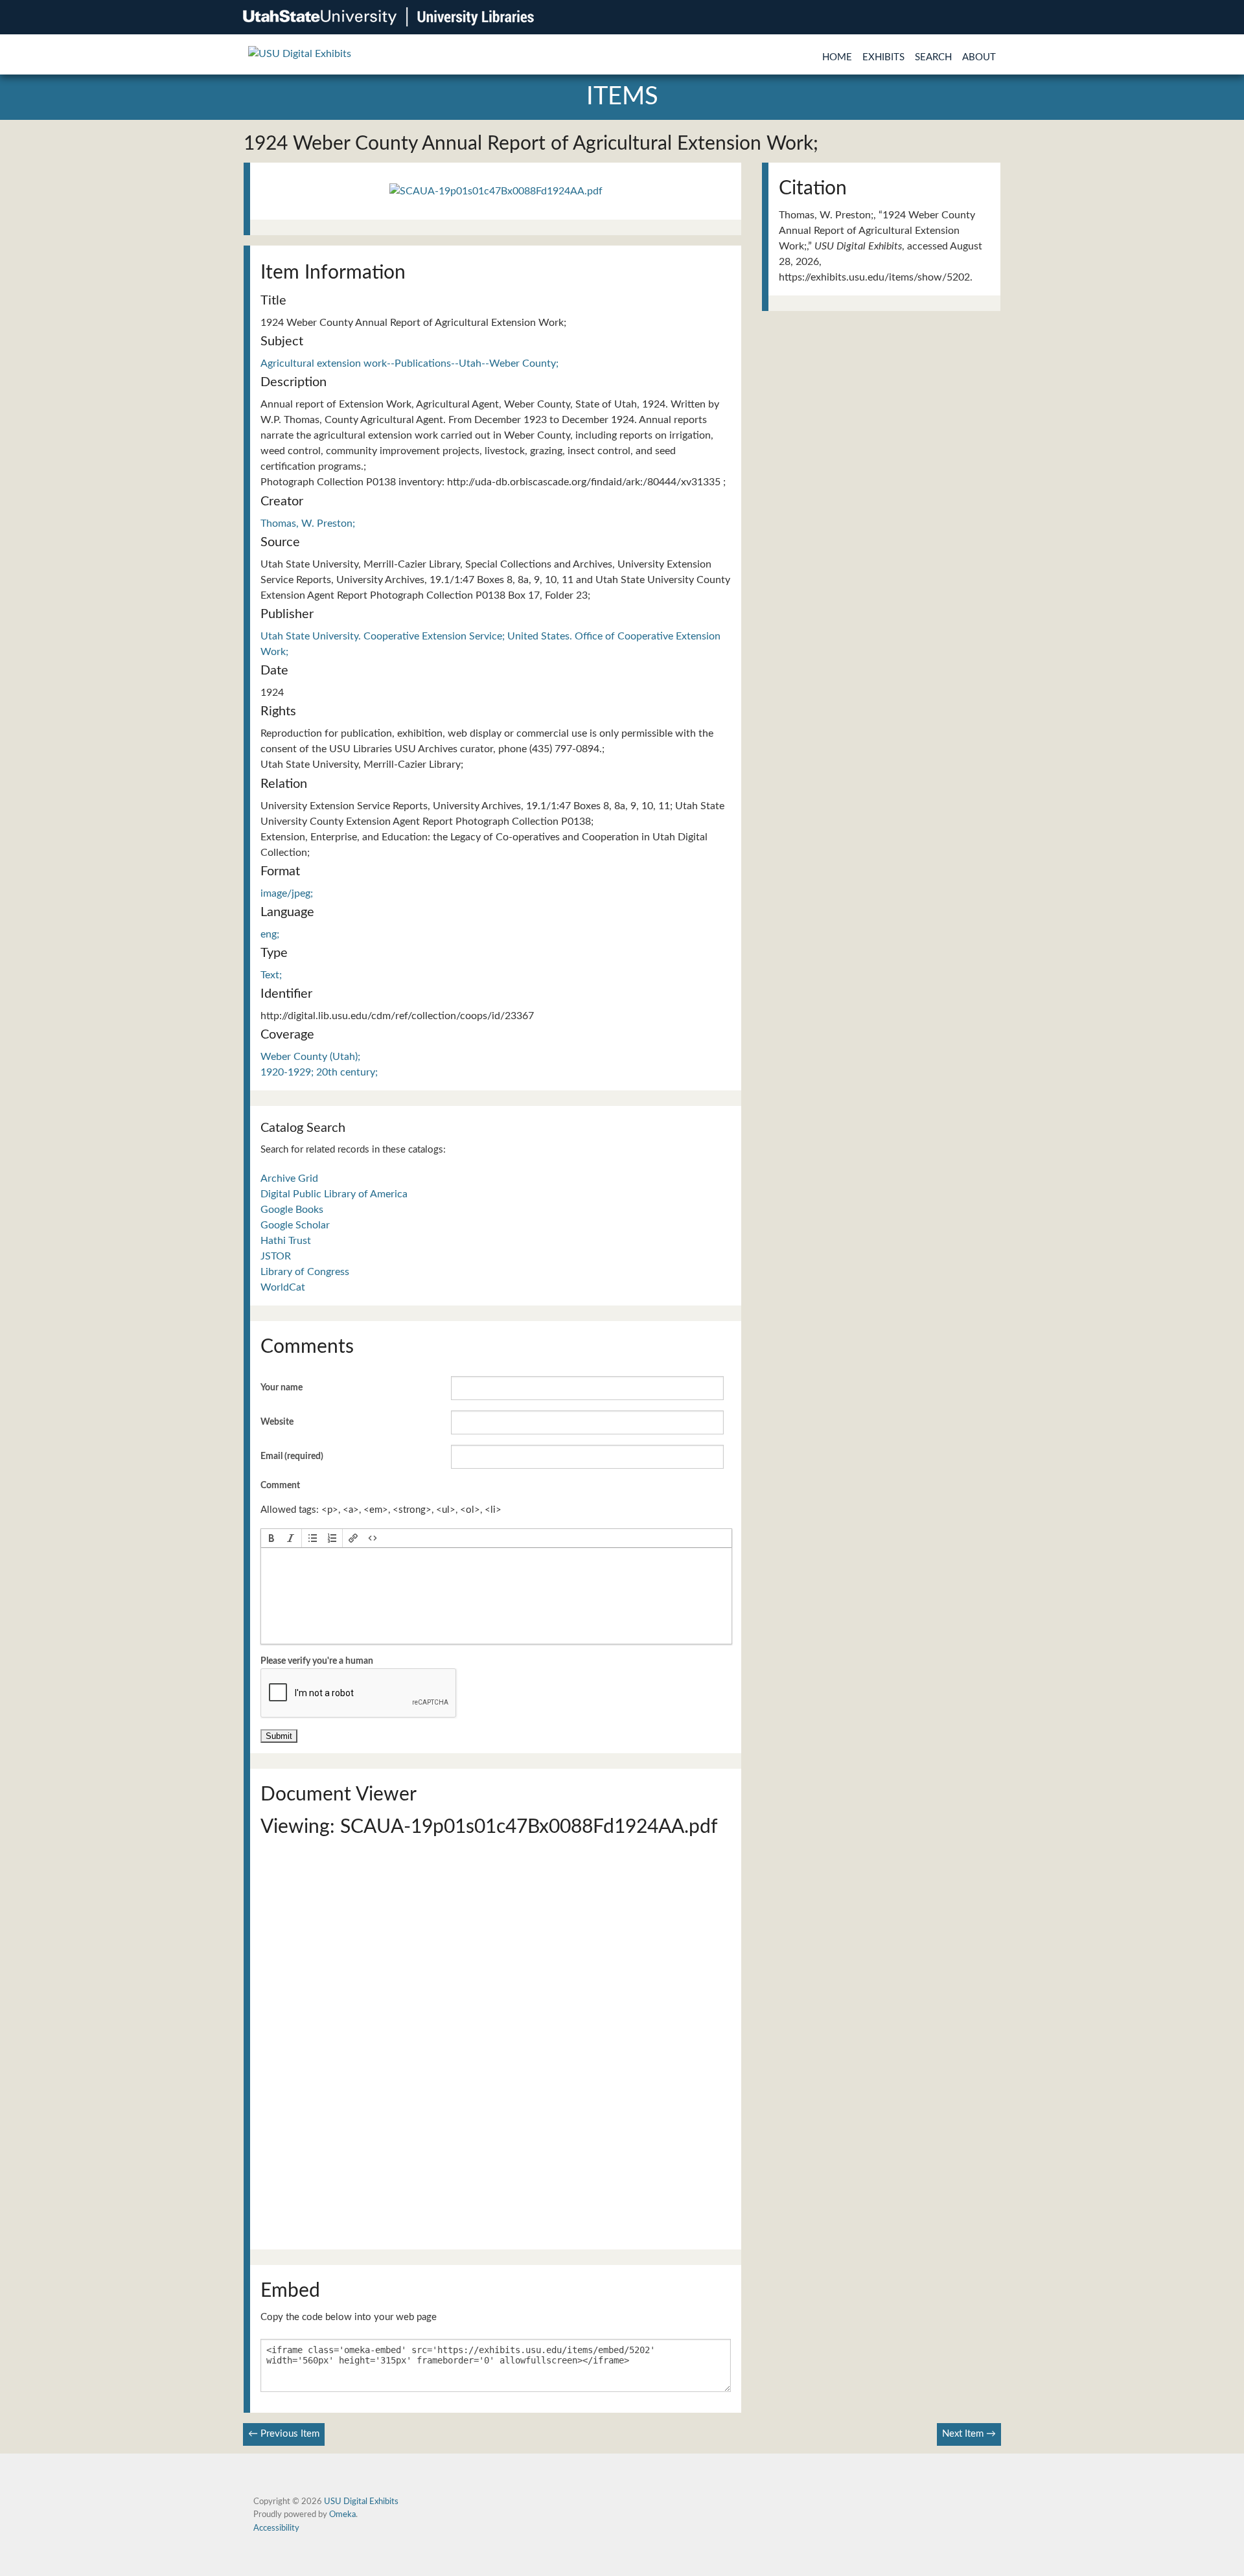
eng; (270, 934)
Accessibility (276, 2528)
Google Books (292, 1210)
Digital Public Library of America (334, 1194)
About (979, 57)
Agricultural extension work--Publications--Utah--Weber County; (409, 363)
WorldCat (283, 1287)
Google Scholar (295, 1225)
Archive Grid (289, 1179)
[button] (271, 1538)
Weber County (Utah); (310, 1057)
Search (933, 57)
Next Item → (969, 2434)
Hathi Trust (286, 1241)
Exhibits (883, 57)
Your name (282, 1388)
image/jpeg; (287, 893)
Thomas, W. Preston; (308, 523)
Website (277, 1422)
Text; (271, 975)
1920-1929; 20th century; (319, 1072)
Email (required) (292, 1456)
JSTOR (276, 1256)
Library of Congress (305, 1272)
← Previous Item (284, 2434)
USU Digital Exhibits (361, 2501)
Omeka (342, 2514)
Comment (280, 1486)
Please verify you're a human (317, 1661)
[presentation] (271, 1538)
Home (837, 57)
